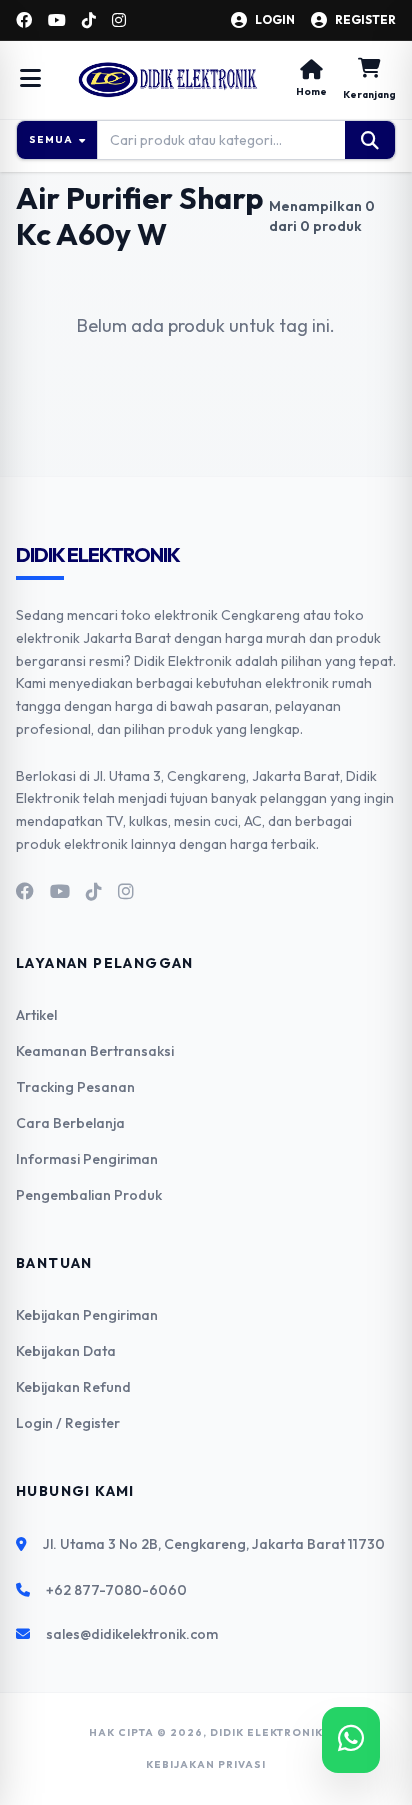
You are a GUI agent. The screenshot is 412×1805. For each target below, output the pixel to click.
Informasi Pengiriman (87, 1159)
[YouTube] (57, 20)
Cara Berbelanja (70, 1123)
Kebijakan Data (66, 1351)
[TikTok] (89, 20)
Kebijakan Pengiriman (87, 1315)
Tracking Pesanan (75, 1087)
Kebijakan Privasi (206, 1764)
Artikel (36, 1015)
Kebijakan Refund (73, 1387)
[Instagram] (119, 20)
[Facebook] (24, 20)
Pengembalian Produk (89, 1195)
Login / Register (68, 1423)
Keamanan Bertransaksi (95, 1051)
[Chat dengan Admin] (351, 1740)
